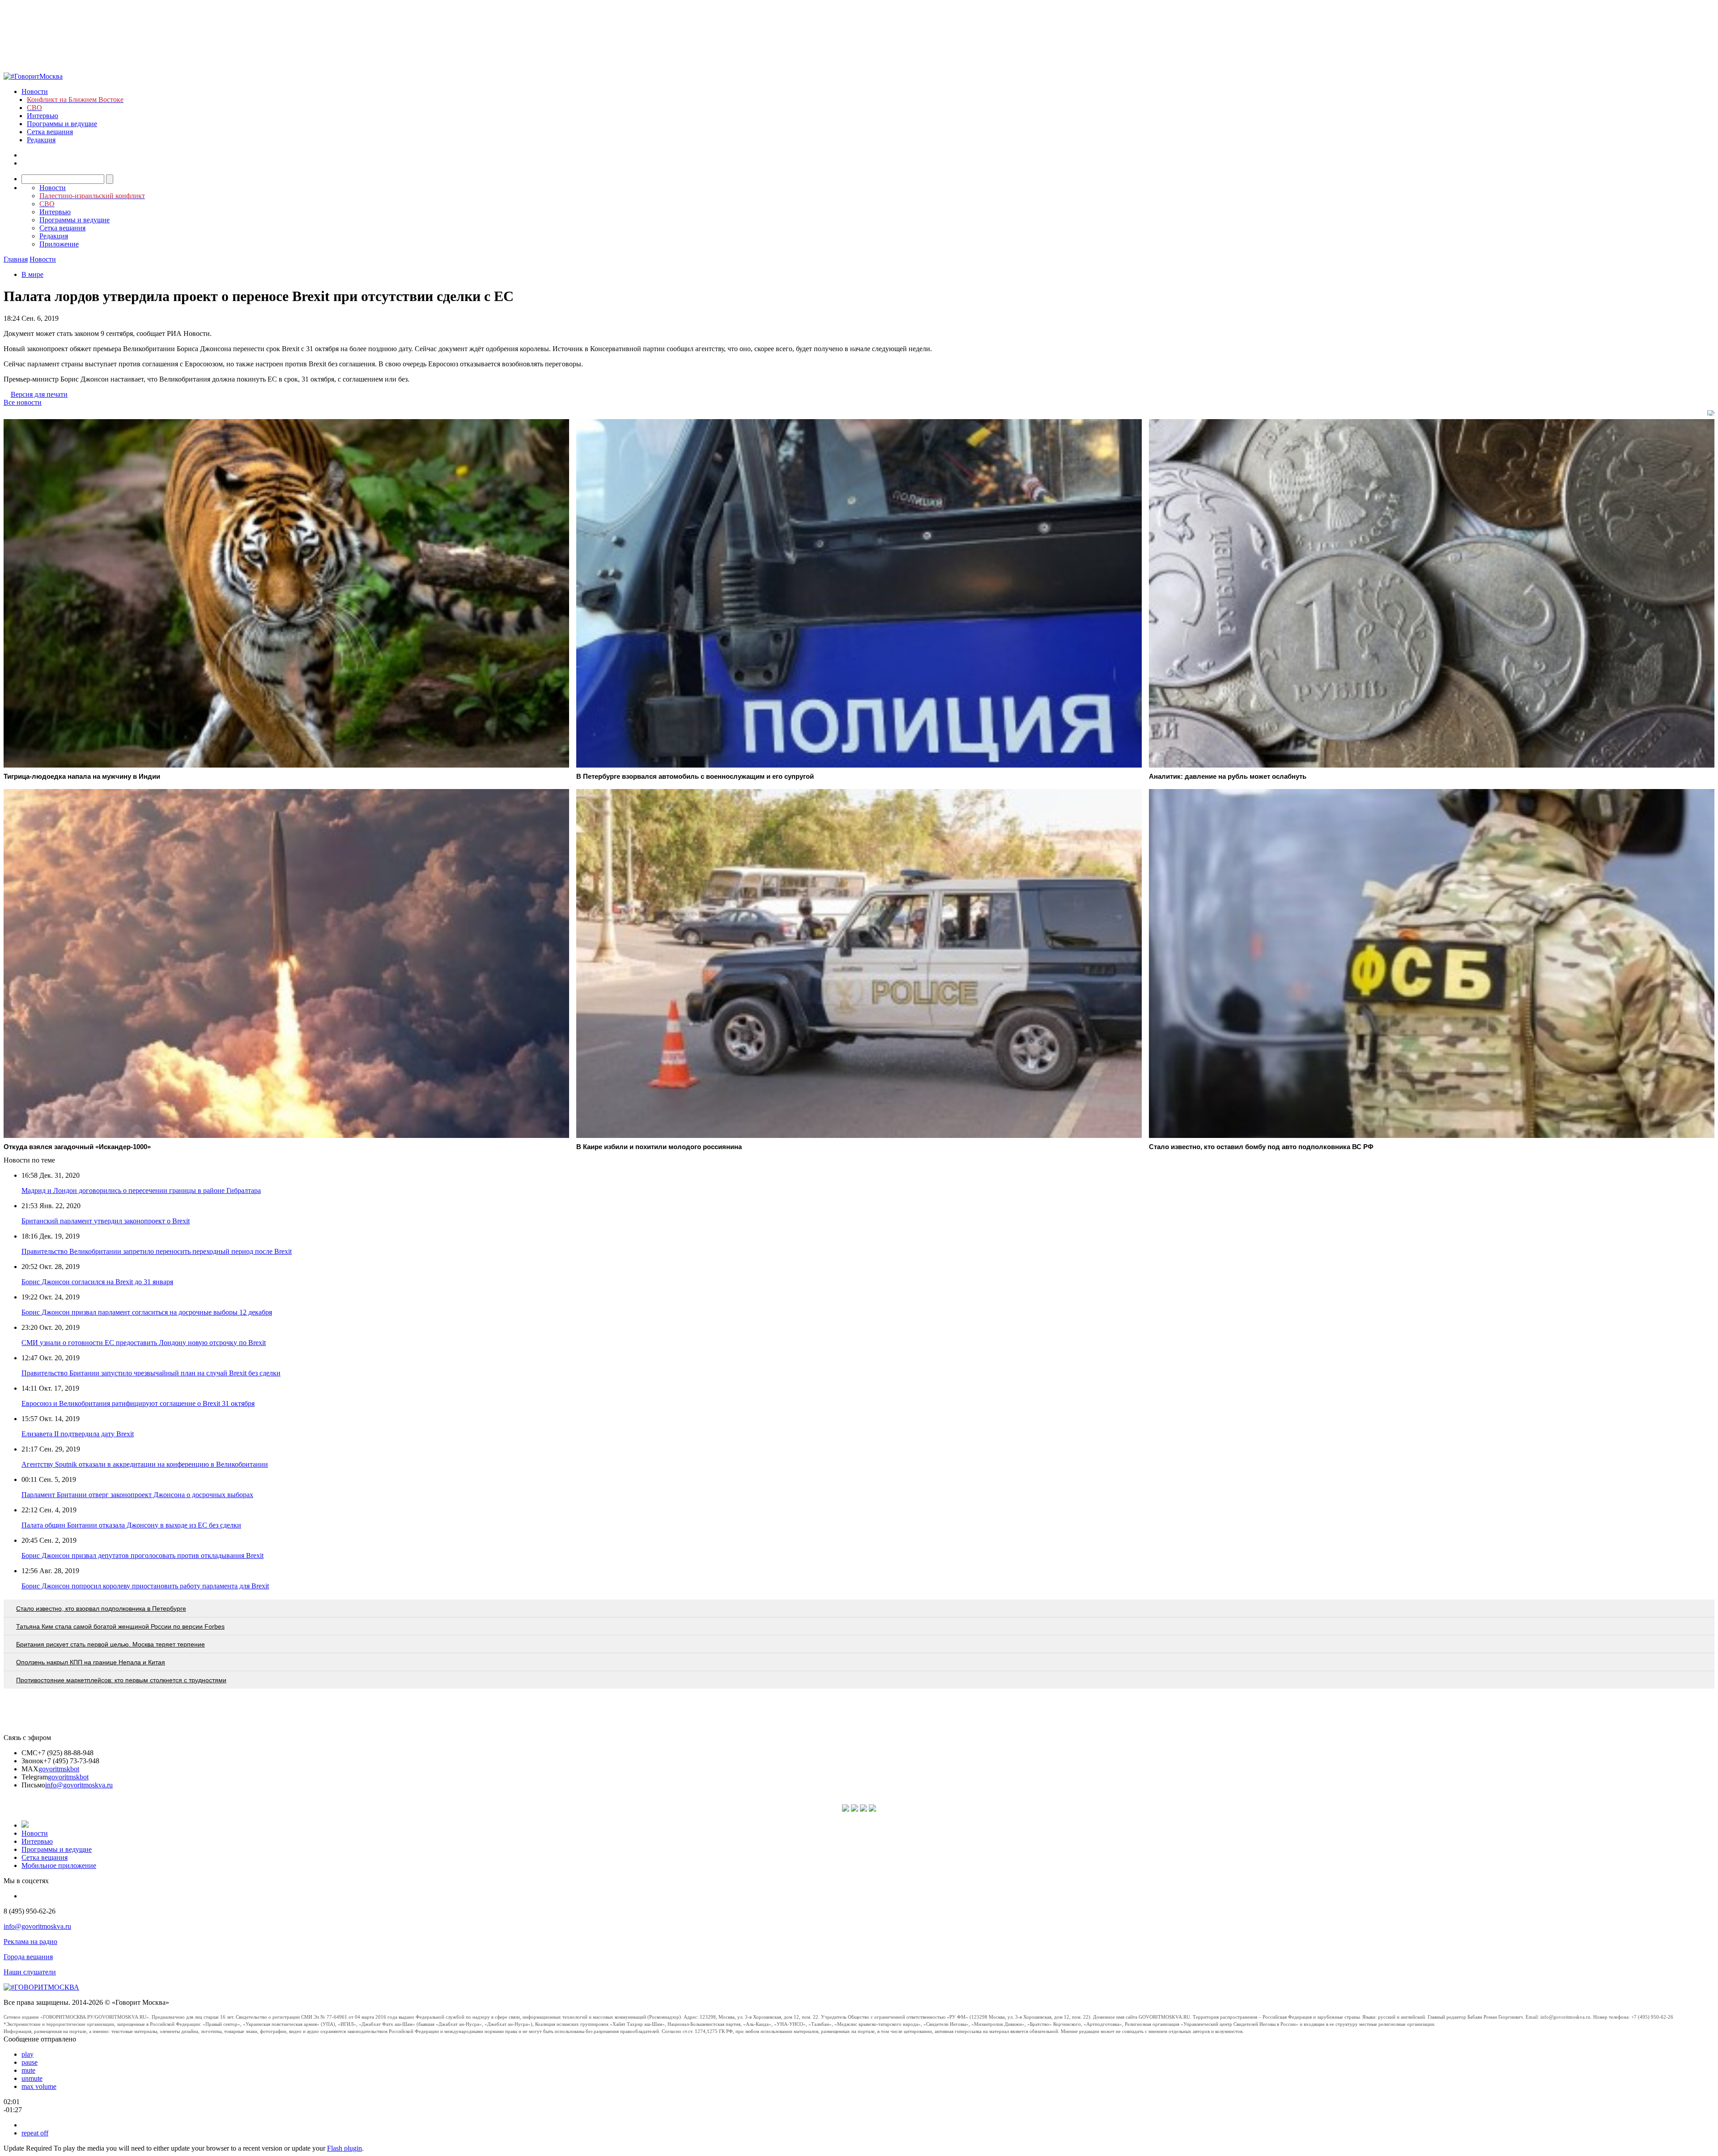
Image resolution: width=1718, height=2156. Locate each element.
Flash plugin (344, 2148)
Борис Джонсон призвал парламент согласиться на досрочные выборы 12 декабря (147, 1312)
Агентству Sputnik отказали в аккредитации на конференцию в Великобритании (145, 1464)
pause (30, 2062)
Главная (16, 259)
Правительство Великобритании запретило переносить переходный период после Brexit (157, 1251)
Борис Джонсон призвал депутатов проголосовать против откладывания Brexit (142, 1555)
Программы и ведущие (62, 124)
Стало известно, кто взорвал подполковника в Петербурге (101, 1609)
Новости (35, 91)
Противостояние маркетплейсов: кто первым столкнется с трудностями (121, 1680)
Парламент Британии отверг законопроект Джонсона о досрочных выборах (137, 1495)
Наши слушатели (30, 1972)
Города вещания (28, 1957)
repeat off (35, 2133)
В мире (32, 274)
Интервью (43, 116)
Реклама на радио (30, 1942)
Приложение (59, 244)
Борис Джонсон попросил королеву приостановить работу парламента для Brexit (145, 1586)
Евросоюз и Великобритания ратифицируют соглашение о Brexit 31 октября (138, 1403)
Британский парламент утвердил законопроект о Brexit (106, 1221)
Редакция (41, 140)
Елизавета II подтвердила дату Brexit (78, 1434)
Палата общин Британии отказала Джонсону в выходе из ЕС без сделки (131, 1525)
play (28, 2054)
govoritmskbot (59, 1769)
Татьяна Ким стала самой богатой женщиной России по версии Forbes (120, 1626)
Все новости (23, 402)
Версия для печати (39, 394)
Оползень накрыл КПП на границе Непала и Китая (91, 1662)
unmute (32, 2078)
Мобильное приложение (59, 1865)
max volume (39, 2086)
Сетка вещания (50, 132)
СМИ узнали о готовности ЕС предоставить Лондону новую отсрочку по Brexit (144, 1343)
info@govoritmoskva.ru (79, 1785)
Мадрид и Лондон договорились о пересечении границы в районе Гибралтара (141, 1190)
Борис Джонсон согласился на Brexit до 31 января (97, 1282)
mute (28, 2070)
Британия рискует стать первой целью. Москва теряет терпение (111, 1644)
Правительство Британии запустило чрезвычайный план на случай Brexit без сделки (151, 1373)
